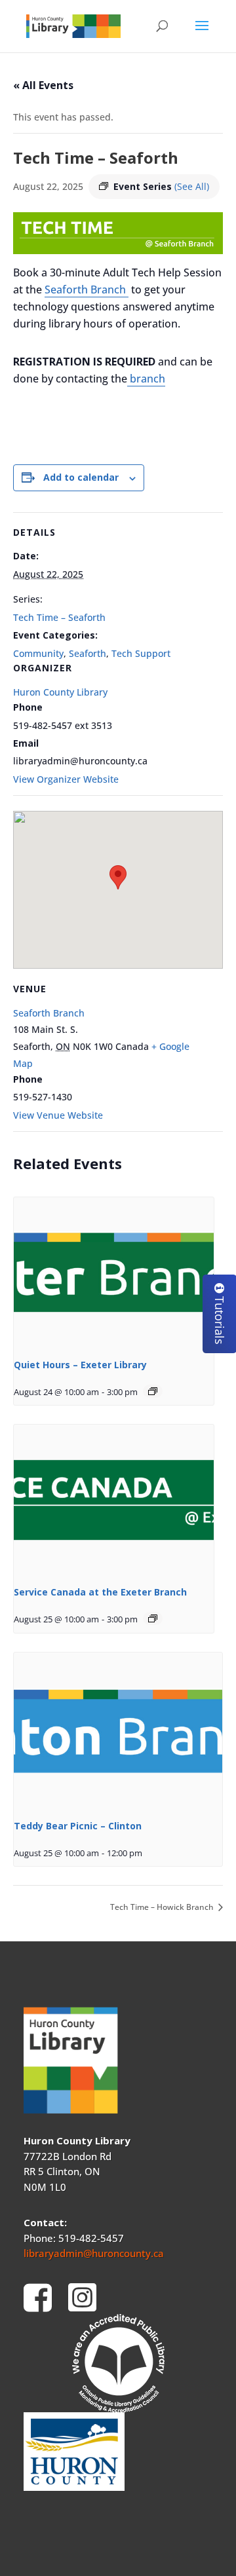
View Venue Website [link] (58, 1115)
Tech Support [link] (141, 653)
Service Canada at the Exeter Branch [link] (100, 1592)
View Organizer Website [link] (66, 779)
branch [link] (146, 379)
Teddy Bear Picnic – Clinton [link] (78, 1826)
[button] (202, 34)
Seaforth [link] (88, 653)
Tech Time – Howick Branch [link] (163, 1907)
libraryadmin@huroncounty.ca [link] (94, 2253)
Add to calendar (81, 477)
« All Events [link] (43, 85)
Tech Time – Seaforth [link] (59, 617)
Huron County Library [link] (60, 692)
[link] (73, 25)
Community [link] (38, 653)
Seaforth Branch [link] (87, 289)
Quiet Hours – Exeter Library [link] (80, 1365)
